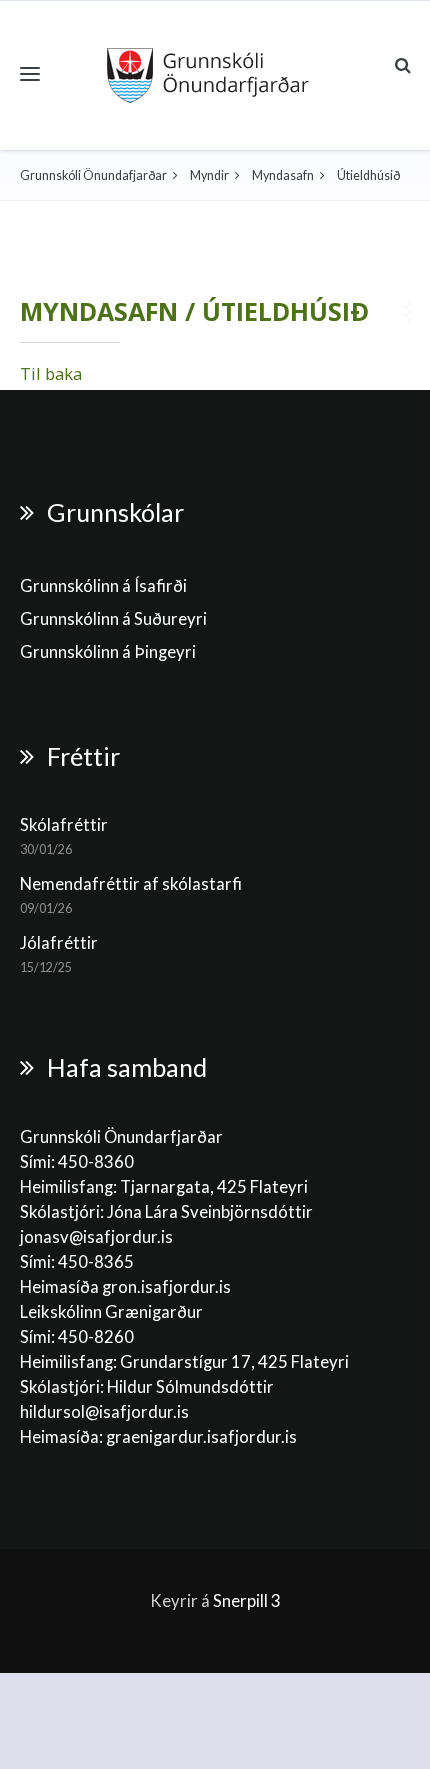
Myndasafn (283, 175)
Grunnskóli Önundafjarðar (93, 175)
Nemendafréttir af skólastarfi (131, 884)
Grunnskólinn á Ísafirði (103, 586)
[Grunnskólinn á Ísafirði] (208, 75)
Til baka (51, 373)
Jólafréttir (59, 943)
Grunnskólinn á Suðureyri (113, 619)
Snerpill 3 (247, 1601)
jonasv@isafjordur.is (96, 1237)
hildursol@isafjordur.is (104, 1412)
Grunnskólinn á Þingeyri (108, 652)
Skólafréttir (64, 825)
